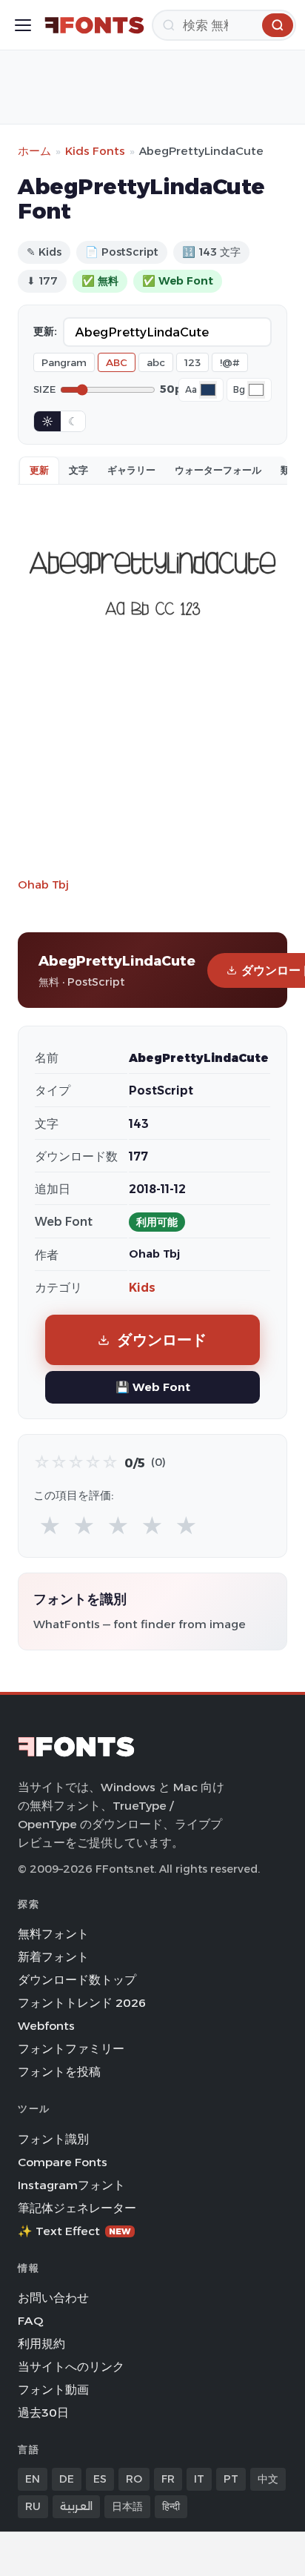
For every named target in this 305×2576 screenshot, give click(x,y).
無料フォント (53, 1934)
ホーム (34, 151)
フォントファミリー (71, 2049)
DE (67, 2479)
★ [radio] (50, 1526)
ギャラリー (131, 470)
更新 (39, 470)
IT (199, 2479)
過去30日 (43, 2413)
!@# (230, 362)
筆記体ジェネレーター (77, 2208)
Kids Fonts (95, 151)
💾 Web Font (153, 1387)
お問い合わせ (53, 2298)
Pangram (64, 362)
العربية (76, 2506)
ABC (117, 362)
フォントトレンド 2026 (82, 2003)
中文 (268, 2479)
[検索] (278, 25)
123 (192, 362)
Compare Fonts (63, 2162)
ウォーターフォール (218, 470)
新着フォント (53, 1957)
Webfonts (46, 2026)
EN (33, 2479)
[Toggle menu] (23, 25)
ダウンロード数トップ (77, 1980)
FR (168, 2479)
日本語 (127, 2506)
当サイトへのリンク (71, 2367)
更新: (45, 331)
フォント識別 (53, 2139)
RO (134, 2479)
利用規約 (41, 2344)
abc (156, 362)
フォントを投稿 (59, 2072)
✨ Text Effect (74, 2231)
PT (231, 2479)
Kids (142, 1288)
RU (33, 2506)
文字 (78, 470)
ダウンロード (162, 1340)
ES (100, 2479)
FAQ (30, 2321)
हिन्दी (171, 2506)
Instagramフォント (71, 2185)
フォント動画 (53, 2390)
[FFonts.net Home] (94, 25)
